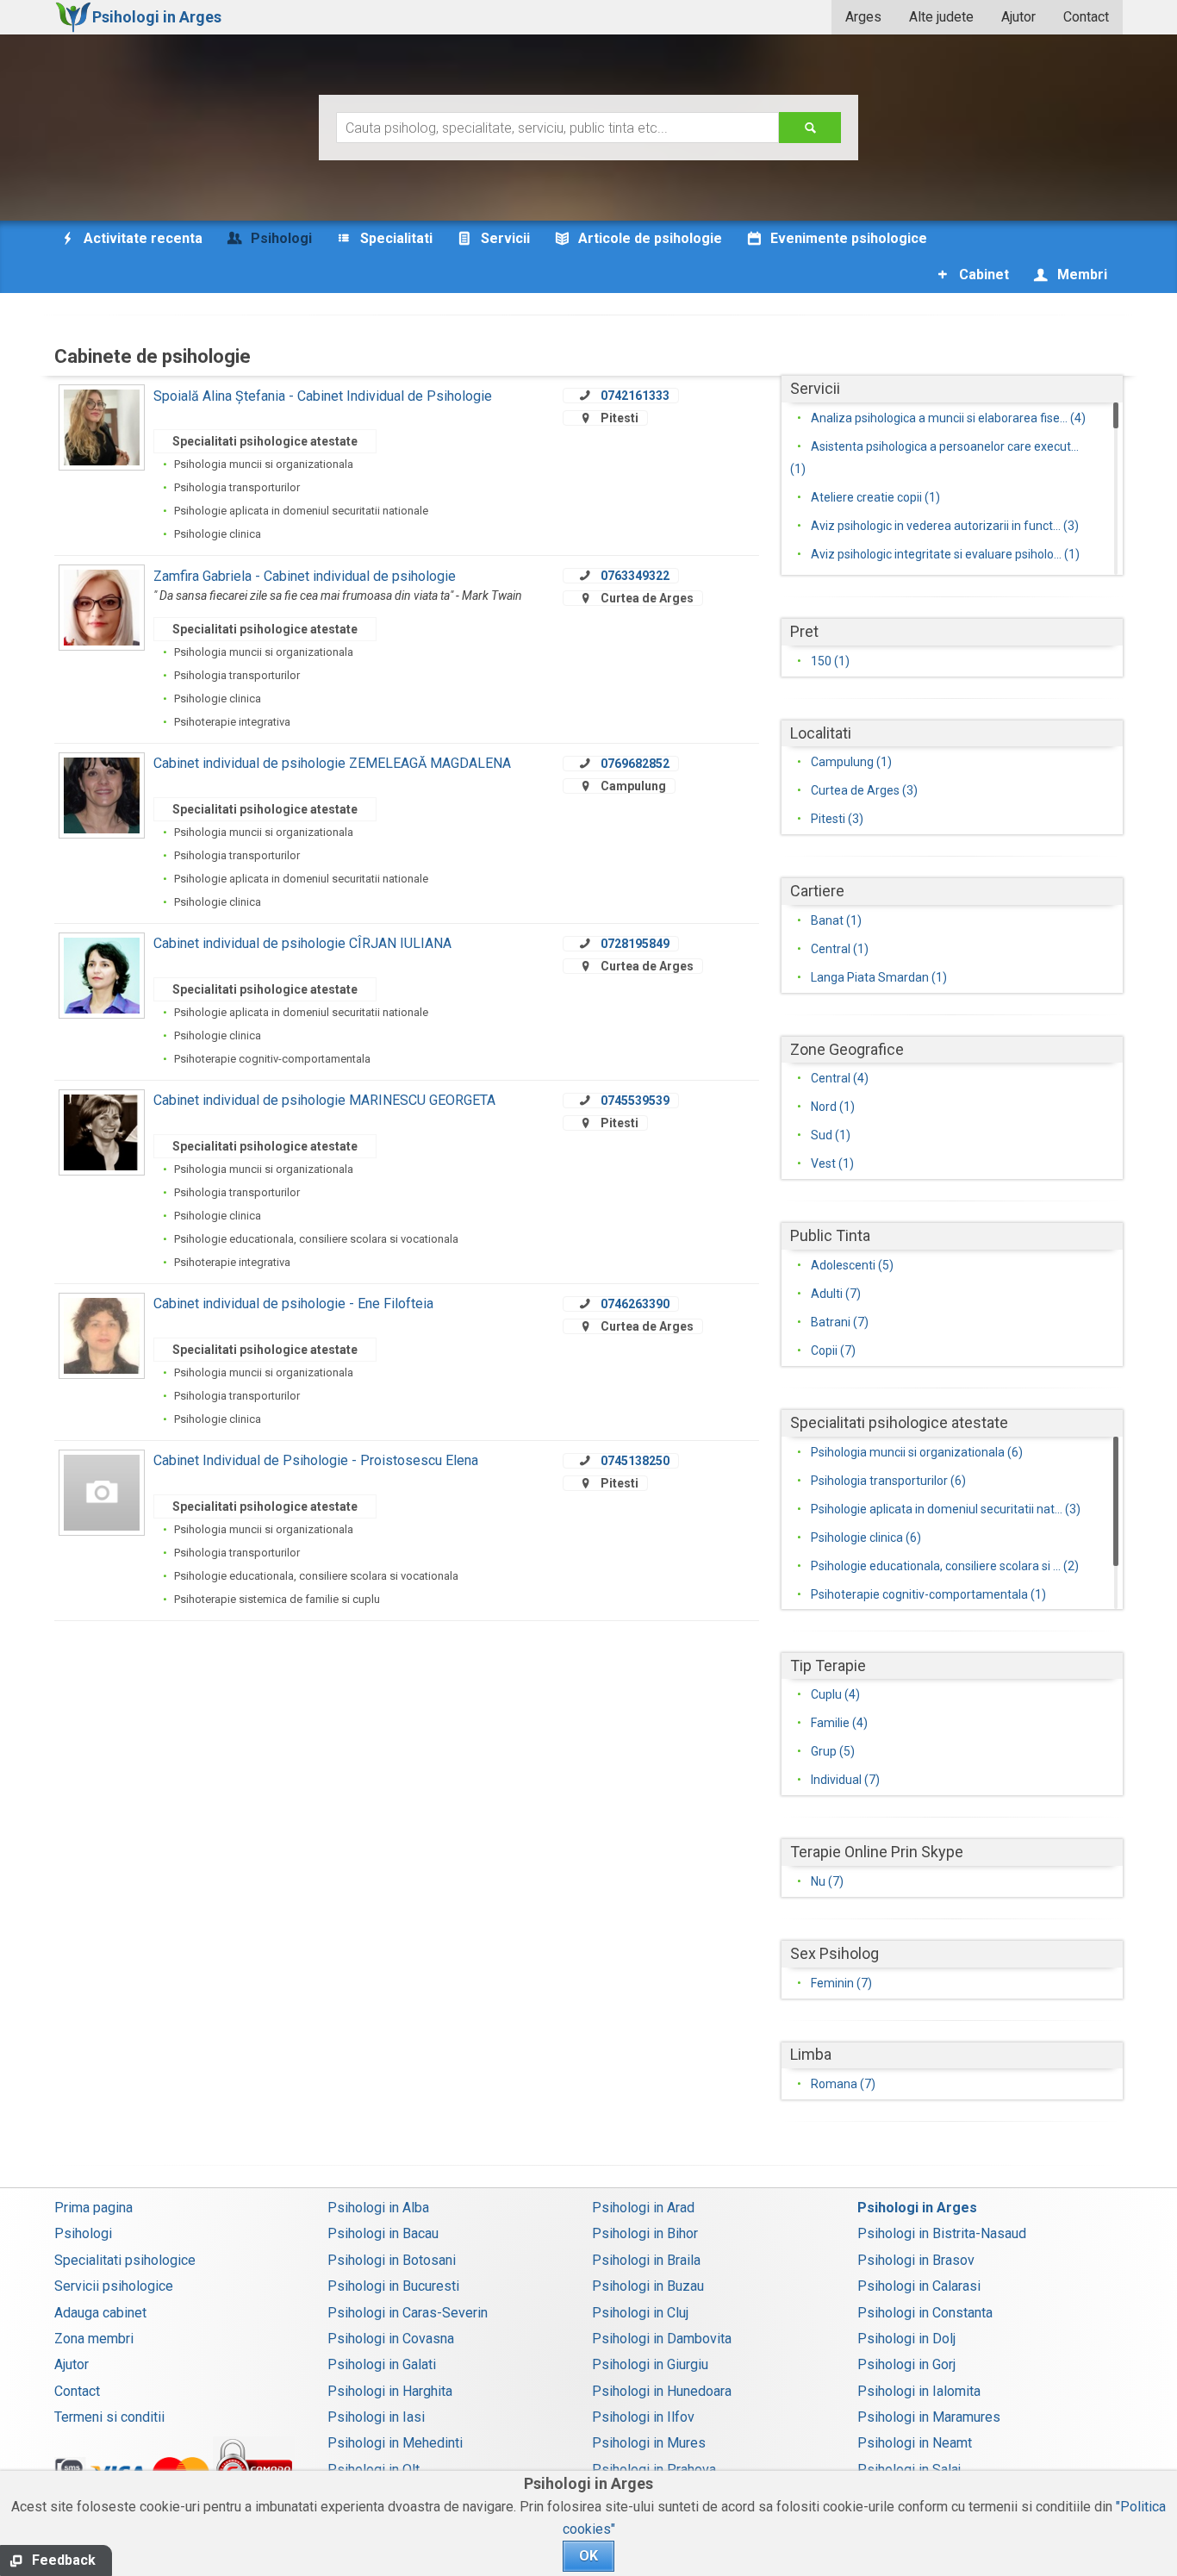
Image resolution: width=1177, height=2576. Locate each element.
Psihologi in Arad (643, 2208)
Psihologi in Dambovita (662, 2339)
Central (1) (840, 949)
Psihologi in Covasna (391, 2339)
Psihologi (83, 2233)
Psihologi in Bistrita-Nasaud (942, 2233)
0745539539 (635, 1101)
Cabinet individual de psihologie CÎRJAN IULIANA (302, 943)
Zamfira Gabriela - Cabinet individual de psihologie (305, 576)
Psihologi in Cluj (640, 2313)
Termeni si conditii (109, 2417)
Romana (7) (843, 2084)
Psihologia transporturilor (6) (888, 1481)
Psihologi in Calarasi (919, 2286)
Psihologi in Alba (378, 2208)
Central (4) (840, 1078)
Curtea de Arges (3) (864, 790)
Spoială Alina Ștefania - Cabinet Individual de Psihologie (323, 396)
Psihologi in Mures (649, 2443)
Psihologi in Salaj (909, 2470)
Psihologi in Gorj (906, 2364)
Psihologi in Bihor (645, 2233)
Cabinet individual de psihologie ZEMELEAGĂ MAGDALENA (332, 763)
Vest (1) (832, 1163)
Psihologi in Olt (374, 2470)
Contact (1086, 17)
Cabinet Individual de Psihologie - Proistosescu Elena (316, 1460)
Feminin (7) (841, 1983)
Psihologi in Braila (646, 2260)
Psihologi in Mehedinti (395, 2443)
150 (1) (830, 661)
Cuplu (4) (835, 1694)
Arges (863, 17)
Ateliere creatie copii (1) (875, 497)
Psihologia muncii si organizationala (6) (917, 1452)
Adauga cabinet (100, 2313)
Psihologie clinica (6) (866, 1537)
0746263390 (635, 1304)
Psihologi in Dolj (906, 2339)
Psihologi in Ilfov (643, 2417)
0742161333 (635, 396)
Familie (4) (839, 1723)
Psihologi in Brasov (916, 2260)
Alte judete (941, 17)
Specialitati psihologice (125, 2260)
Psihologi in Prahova (654, 2470)
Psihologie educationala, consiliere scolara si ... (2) (945, 1566)
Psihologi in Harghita (390, 2391)
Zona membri (94, 2339)
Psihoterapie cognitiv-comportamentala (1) (928, 1594)
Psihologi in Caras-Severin (408, 2313)
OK (588, 2556)
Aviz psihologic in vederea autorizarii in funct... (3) (945, 526)
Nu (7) (827, 1881)
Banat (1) (836, 920)
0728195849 (635, 944)
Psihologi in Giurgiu (650, 2364)
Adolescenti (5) (852, 1265)
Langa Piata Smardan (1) (879, 977)
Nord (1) (833, 1107)
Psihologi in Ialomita (919, 2391)
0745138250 (635, 1461)
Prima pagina (93, 2208)
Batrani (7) (840, 1322)
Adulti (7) (836, 1294)
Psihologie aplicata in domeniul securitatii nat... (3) (946, 1509)
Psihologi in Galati (382, 2364)
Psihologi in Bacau (383, 2233)
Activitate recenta (141, 238)
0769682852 (635, 764)
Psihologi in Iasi (376, 2417)
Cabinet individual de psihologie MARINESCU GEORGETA (324, 1100)
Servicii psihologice (114, 2286)
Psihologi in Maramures (929, 2417)
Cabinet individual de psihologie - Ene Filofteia (293, 1304)
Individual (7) (845, 1780)
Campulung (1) (851, 762)
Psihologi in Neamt (915, 2443)
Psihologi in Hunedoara (662, 2391)
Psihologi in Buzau (648, 2286)
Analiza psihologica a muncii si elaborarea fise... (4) (948, 418)
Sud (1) (831, 1135)
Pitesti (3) (837, 819)
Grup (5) (833, 1751)
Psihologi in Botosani (392, 2260)
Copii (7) (833, 1350)
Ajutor (1018, 17)
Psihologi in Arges (917, 2208)
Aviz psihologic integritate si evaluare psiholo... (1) (945, 554)
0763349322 (635, 576)
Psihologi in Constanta (925, 2313)
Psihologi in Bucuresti (393, 2286)
